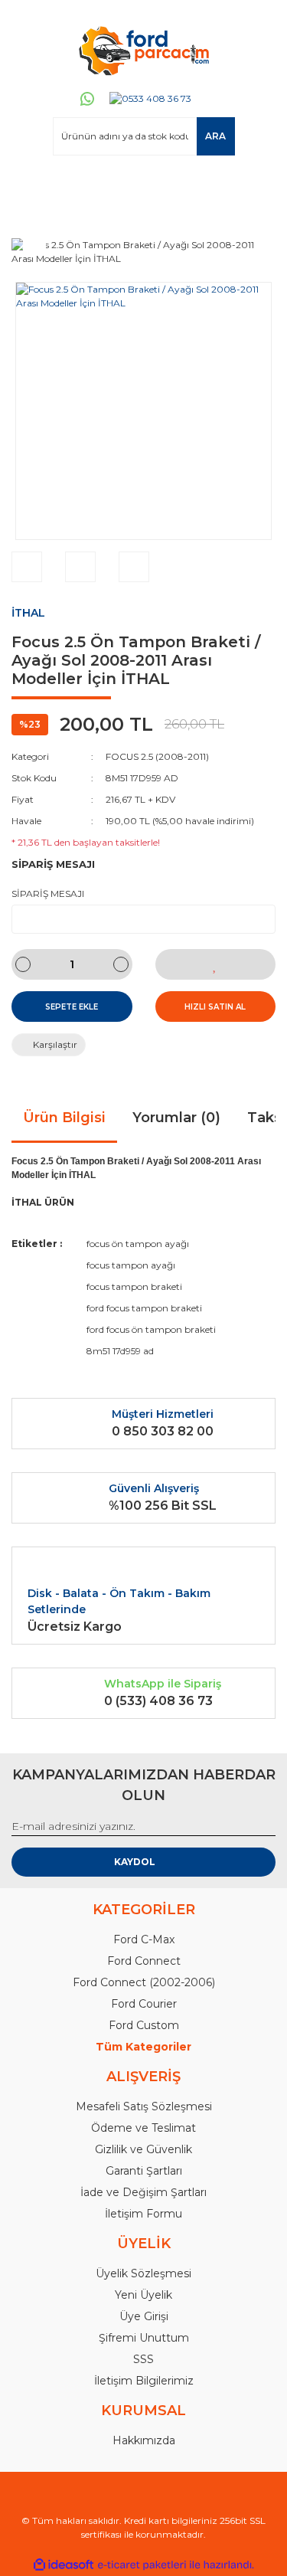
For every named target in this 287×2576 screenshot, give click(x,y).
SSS (143, 2359)
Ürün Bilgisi (64, 1118)
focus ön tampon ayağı (138, 1244)
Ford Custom (144, 2025)
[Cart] (257, 185)
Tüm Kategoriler (143, 2047)
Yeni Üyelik (143, 2295)
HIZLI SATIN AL (215, 1007)
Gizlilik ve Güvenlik (143, 2149)
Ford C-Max (144, 1939)
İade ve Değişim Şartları (143, 2192)
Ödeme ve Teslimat (143, 2128)
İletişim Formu (143, 2214)
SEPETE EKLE (72, 1007)
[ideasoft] (64, 2565)
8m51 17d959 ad (120, 1351)
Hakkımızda (144, 2440)
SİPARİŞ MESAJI (48, 894)
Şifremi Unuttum (144, 2338)
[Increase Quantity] (121, 964)
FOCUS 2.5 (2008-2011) (157, 756)
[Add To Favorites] (216, 964)
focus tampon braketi (134, 1286)
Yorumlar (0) (176, 1118)
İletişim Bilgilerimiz (144, 2381)
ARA (215, 136)
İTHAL (28, 613)
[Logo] (143, 50)
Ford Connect (144, 1961)
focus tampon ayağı (131, 1265)
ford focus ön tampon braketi (151, 1329)
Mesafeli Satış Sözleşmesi (144, 2106)
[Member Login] (30, 185)
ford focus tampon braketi (144, 1308)
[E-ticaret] (142, 2565)
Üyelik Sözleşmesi (143, 2273)
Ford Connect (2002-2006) (144, 1982)
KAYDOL (135, 1862)
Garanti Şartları (144, 2171)
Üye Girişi (144, 2316)
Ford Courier (144, 2004)
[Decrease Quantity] (23, 964)
